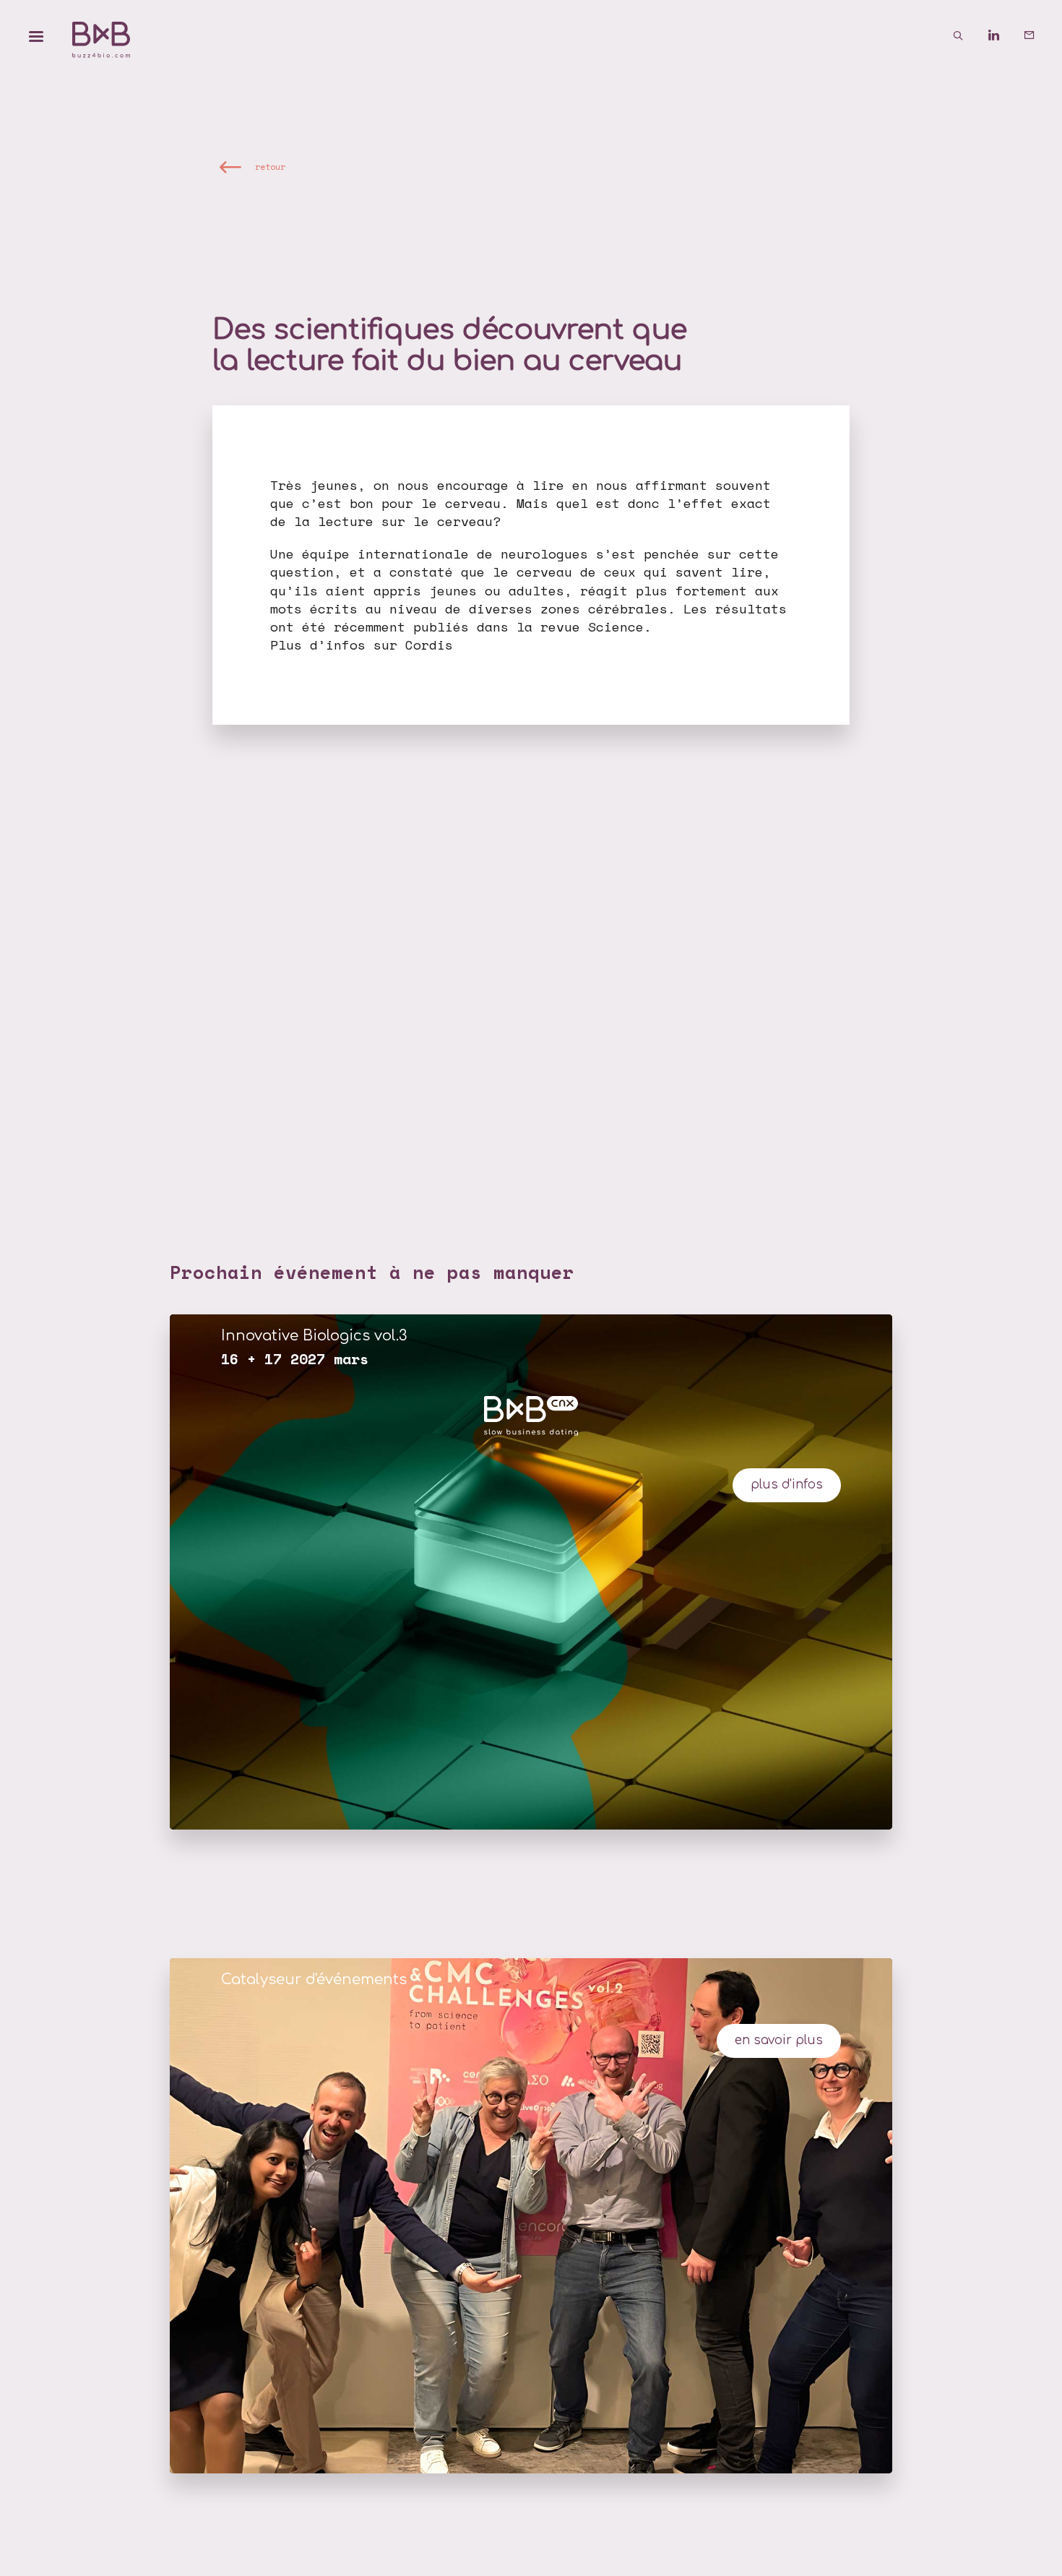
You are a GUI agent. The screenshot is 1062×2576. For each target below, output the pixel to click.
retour (270, 167)
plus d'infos (787, 1485)
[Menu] (36, 36)
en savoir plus (779, 2040)
